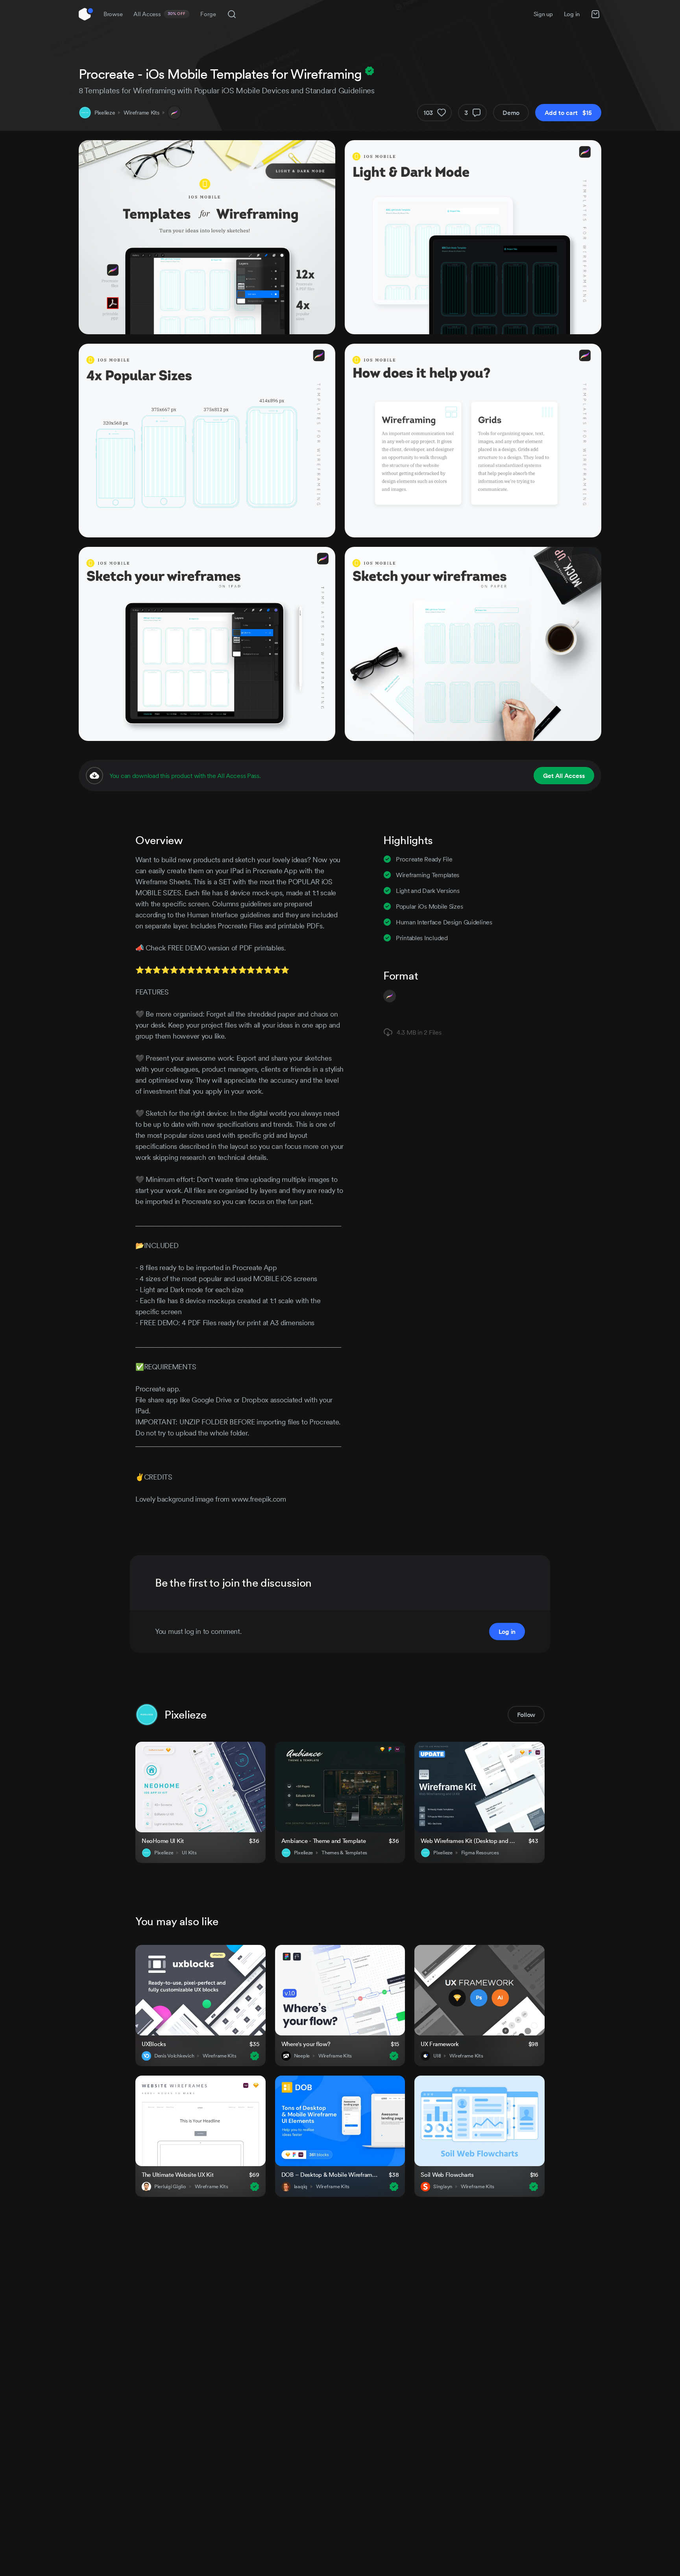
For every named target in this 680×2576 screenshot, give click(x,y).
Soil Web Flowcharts (447, 2175)
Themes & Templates (344, 1853)
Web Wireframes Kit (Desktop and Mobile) (470, 1841)
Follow (526, 1715)
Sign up (543, 14)
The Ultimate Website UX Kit (177, 2175)
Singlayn (443, 2187)
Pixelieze (105, 113)
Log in (572, 14)
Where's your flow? (306, 2044)
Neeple (302, 2056)
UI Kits (189, 1853)
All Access (160, 14)
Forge (208, 14)
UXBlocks (154, 2044)
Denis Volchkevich (174, 2056)
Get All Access (564, 776)
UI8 (437, 2056)
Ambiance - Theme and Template (324, 1841)
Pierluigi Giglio (170, 2187)
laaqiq (301, 2187)
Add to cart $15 (568, 113)
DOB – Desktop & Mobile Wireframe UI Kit (330, 2175)
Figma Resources (480, 1853)
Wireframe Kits (141, 113)
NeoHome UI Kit (163, 1841)
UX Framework (440, 2044)
